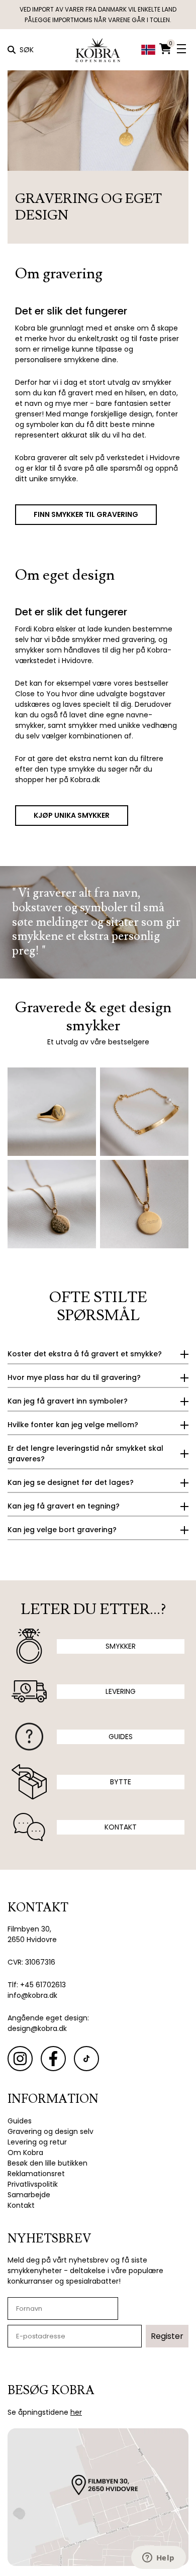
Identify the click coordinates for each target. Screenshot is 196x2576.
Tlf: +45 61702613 (37, 1985)
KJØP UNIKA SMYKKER (72, 815)
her (76, 2412)
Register (167, 2336)
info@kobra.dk (32, 1995)
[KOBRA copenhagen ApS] (98, 50)
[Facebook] (53, 2059)
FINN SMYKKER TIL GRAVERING (86, 514)
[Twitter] (86, 2059)
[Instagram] (20, 2059)
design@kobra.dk (37, 2028)
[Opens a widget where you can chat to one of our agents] (158, 2558)
